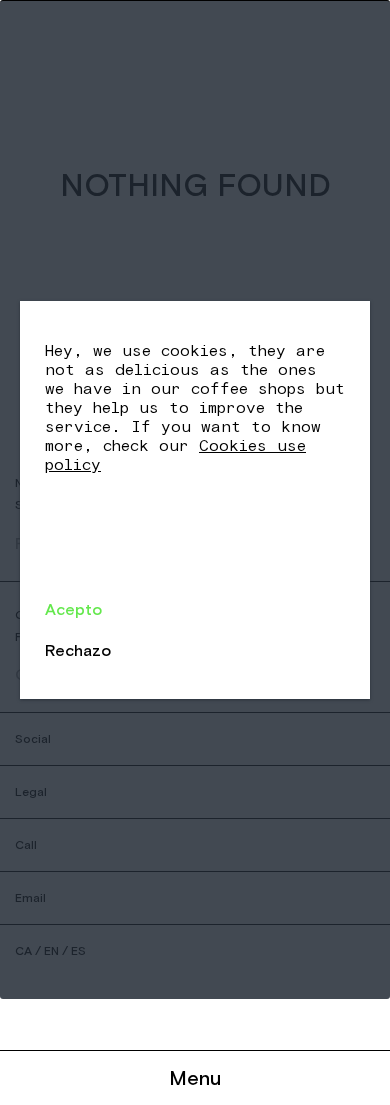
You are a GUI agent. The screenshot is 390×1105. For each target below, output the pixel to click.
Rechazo (78, 650)
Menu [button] (195, 1077)
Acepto (73, 609)
